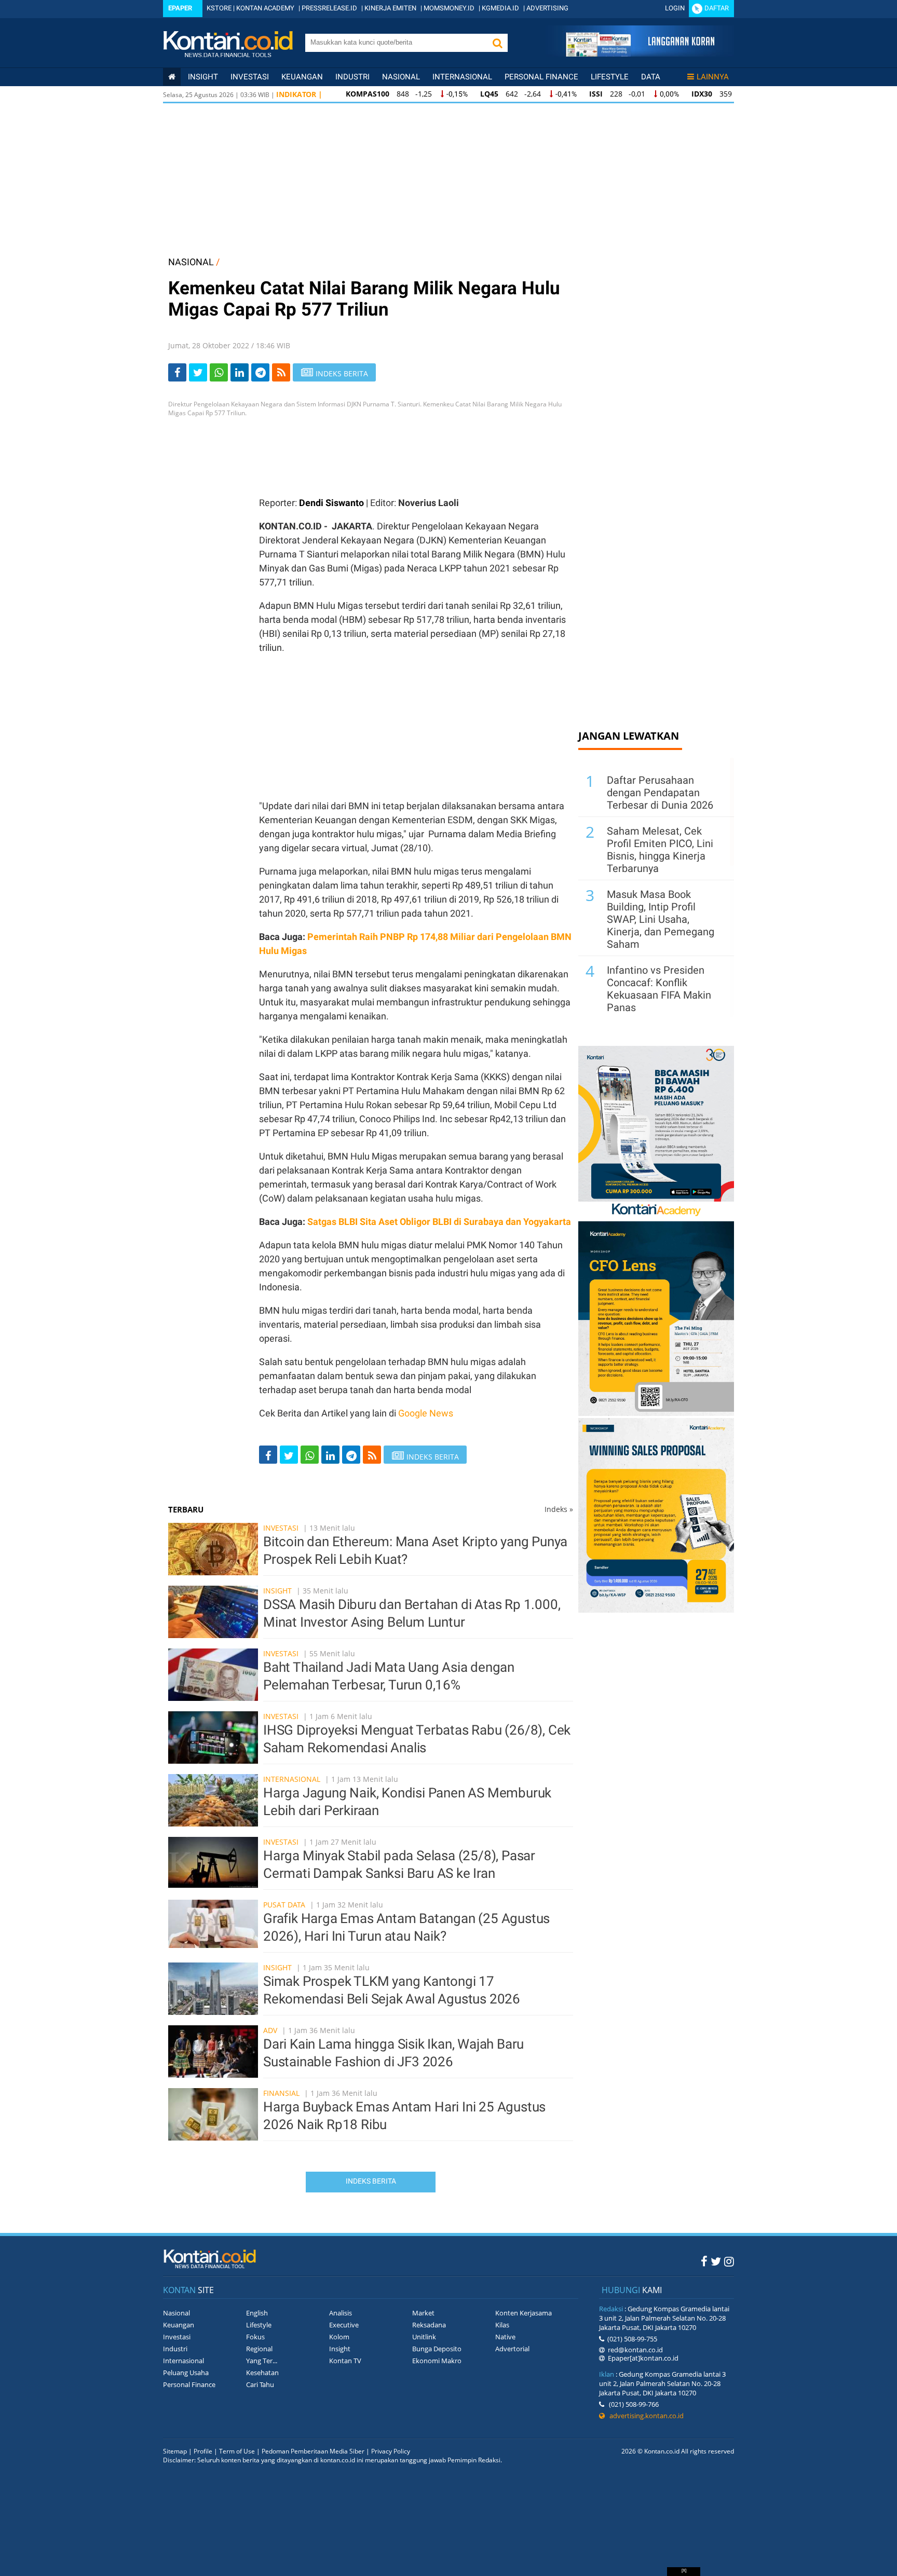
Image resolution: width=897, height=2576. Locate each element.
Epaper (180, 8)
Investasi (250, 77)
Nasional (401, 77)
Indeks (559, 1509)
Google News (426, 1413)
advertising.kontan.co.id (644, 2416)
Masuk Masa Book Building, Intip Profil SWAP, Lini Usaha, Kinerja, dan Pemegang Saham (661, 919)
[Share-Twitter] (198, 372)
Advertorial (512, 2349)
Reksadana (429, 2325)
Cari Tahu (260, 2384)
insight (203, 77)
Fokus (255, 2337)
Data (651, 77)
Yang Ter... (262, 2361)
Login (675, 8)
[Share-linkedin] (240, 372)
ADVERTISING (547, 8)
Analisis (341, 2313)
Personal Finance (541, 77)
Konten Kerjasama (524, 2313)
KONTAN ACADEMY (265, 8)
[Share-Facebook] (177, 372)
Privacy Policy (391, 2451)
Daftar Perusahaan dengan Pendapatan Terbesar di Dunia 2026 (660, 793)
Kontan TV (345, 2361)
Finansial (281, 2093)
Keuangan (302, 77)
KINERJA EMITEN (390, 8)
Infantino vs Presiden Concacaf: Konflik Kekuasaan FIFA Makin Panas (659, 989)
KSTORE (219, 8)
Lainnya (713, 77)
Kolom (339, 2337)
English (257, 2313)
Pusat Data (284, 1905)
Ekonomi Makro (437, 2361)
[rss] (281, 372)
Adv (270, 2030)
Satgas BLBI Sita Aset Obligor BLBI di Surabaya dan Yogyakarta (439, 1222)
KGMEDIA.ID (500, 8)
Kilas (502, 2325)
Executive (344, 2325)
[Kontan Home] (172, 77)
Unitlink (424, 2337)
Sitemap (175, 2451)
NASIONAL (191, 262)
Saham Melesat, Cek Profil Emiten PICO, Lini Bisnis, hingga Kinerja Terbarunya (660, 850)
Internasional (462, 77)
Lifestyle (610, 77)
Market (423, 2313)
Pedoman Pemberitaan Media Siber (313, 2451)
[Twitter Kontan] (716, 2261)
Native (505, 2337)
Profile (203, 2451)
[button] (497, 43)
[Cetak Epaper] (640, 54)
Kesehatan (262, 2373)
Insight (277, 1591)
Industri (352, 77)
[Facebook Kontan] (704, 2261)
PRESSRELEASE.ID (329, 8)
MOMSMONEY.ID (449, 8)
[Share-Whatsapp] (219, 372)
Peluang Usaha (186, 2373)
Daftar (717, 8)
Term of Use (237, 2451)
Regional (259, 2349)
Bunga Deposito (437, 2349)
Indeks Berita (371, 2181)
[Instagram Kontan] (729, 2261)
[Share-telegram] (260, 372)
